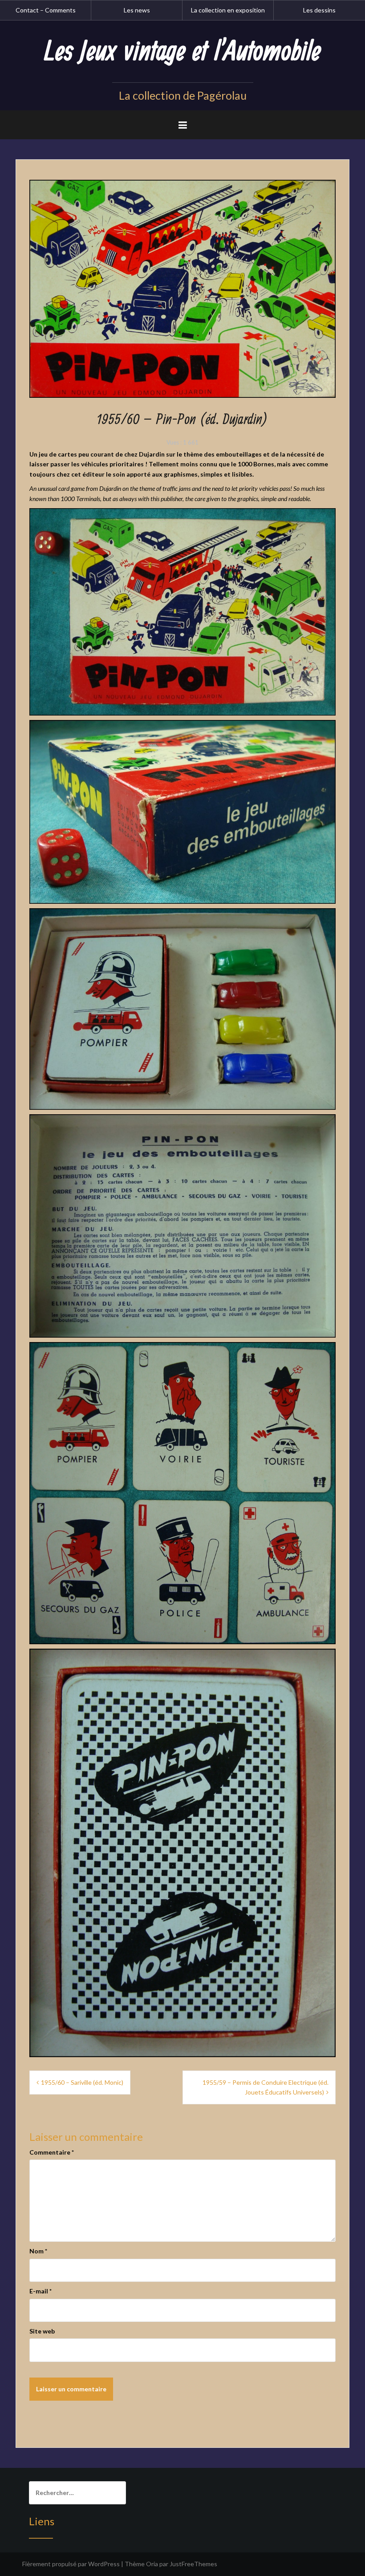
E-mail (41, 2291)
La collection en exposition (228, 10)
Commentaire (52, 2152)
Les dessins (319, 10)
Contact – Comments (46, 10)
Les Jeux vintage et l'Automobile (182, 52)
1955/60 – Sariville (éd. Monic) (82, 2082)
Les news (137, 10)
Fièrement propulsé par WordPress (71, 2564)
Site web (42, 2331)
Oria (152, 2564)
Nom (38, 2251)
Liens (42, 2521)
